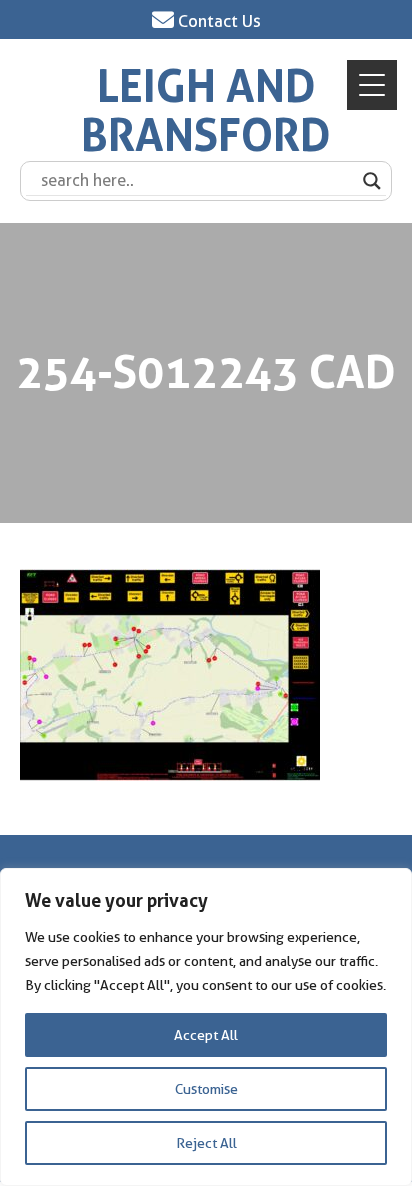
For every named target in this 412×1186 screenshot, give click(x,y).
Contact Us (217, 21)
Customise (206, 1089)
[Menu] (372, 85)
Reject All (206, 1143)
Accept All (206, 1035)
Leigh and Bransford (206, 111)
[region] (206, 1027)
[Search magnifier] (372, 181)
